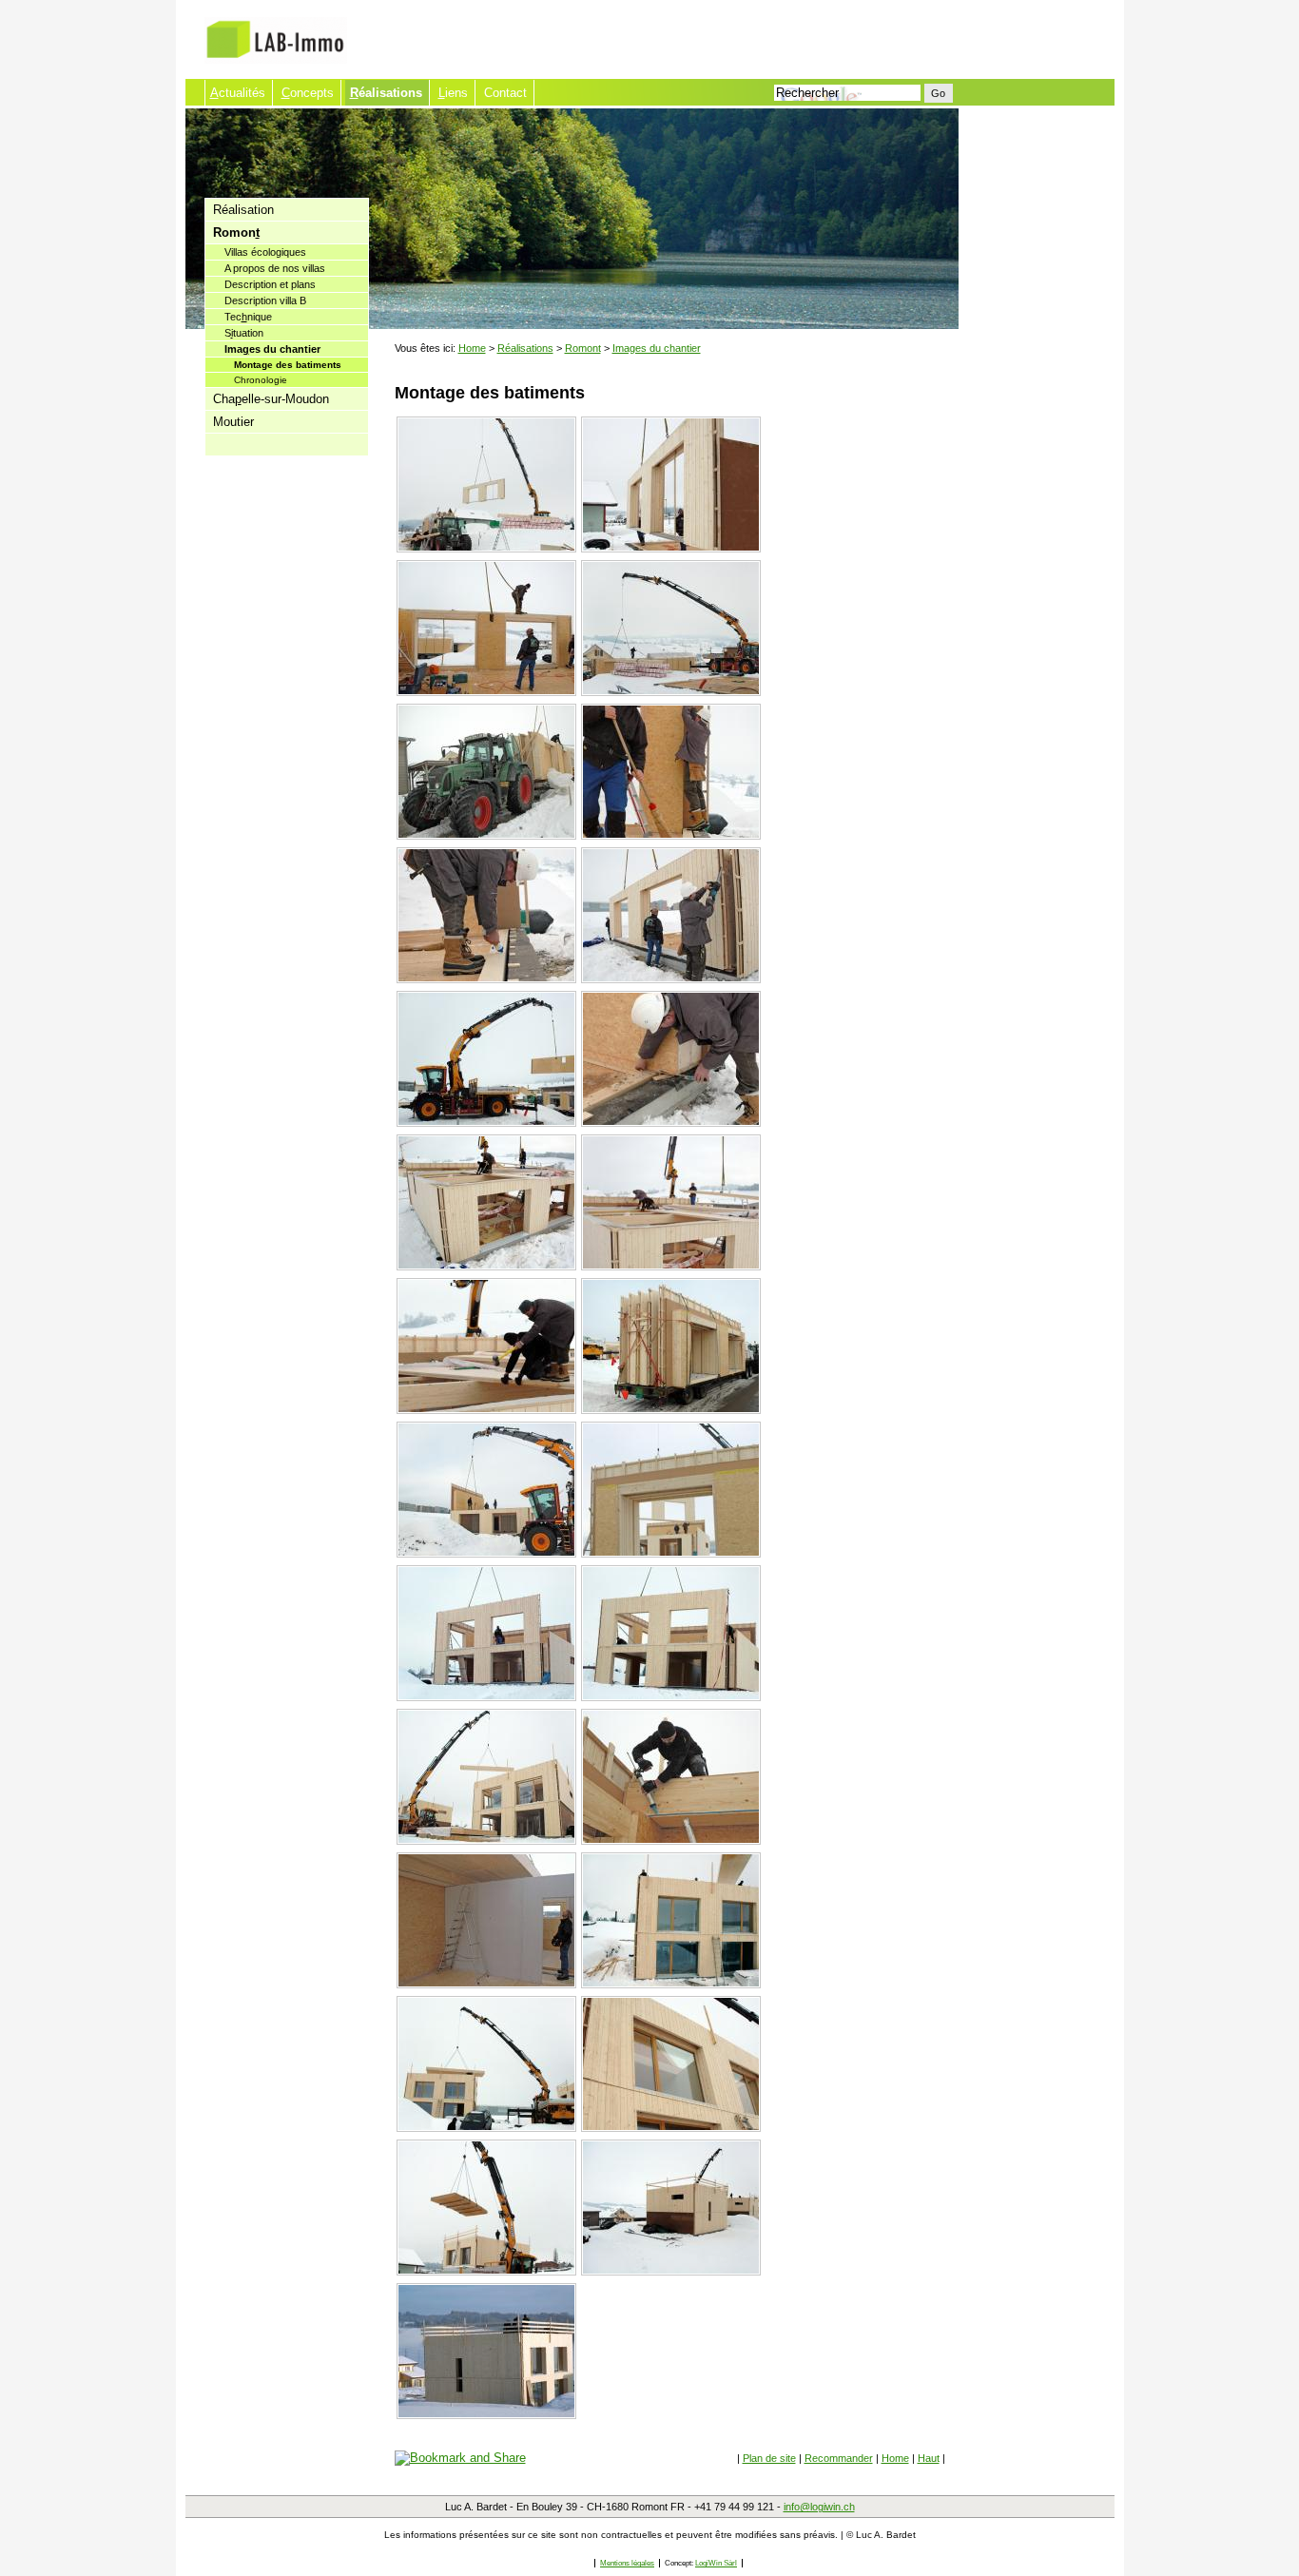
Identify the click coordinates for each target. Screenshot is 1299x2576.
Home (472, 348)
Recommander (839, 2458)
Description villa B (265, 300)
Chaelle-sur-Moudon (271, 399)
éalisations (386, 93)
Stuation (244, 333)
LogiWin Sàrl (716, 2563)
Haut (929, 2458)
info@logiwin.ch (819, 2507)
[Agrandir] (489, 553)
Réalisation (243, 210)
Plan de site (769, 2458)
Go (938, 93)
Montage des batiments (288, 365)
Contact (505, 93)
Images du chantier (657, 348)
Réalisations (525, 348)
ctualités (238, 93)
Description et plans (270, 284)
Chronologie (261, 380)
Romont (583, 348)
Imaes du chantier (272, 349)
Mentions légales (627, 2563)
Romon (236, 232)
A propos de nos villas (275, 268)
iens (453, 93)
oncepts (308, 93)
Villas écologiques (265, 252)
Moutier (233, 422)
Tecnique (248, 317)
